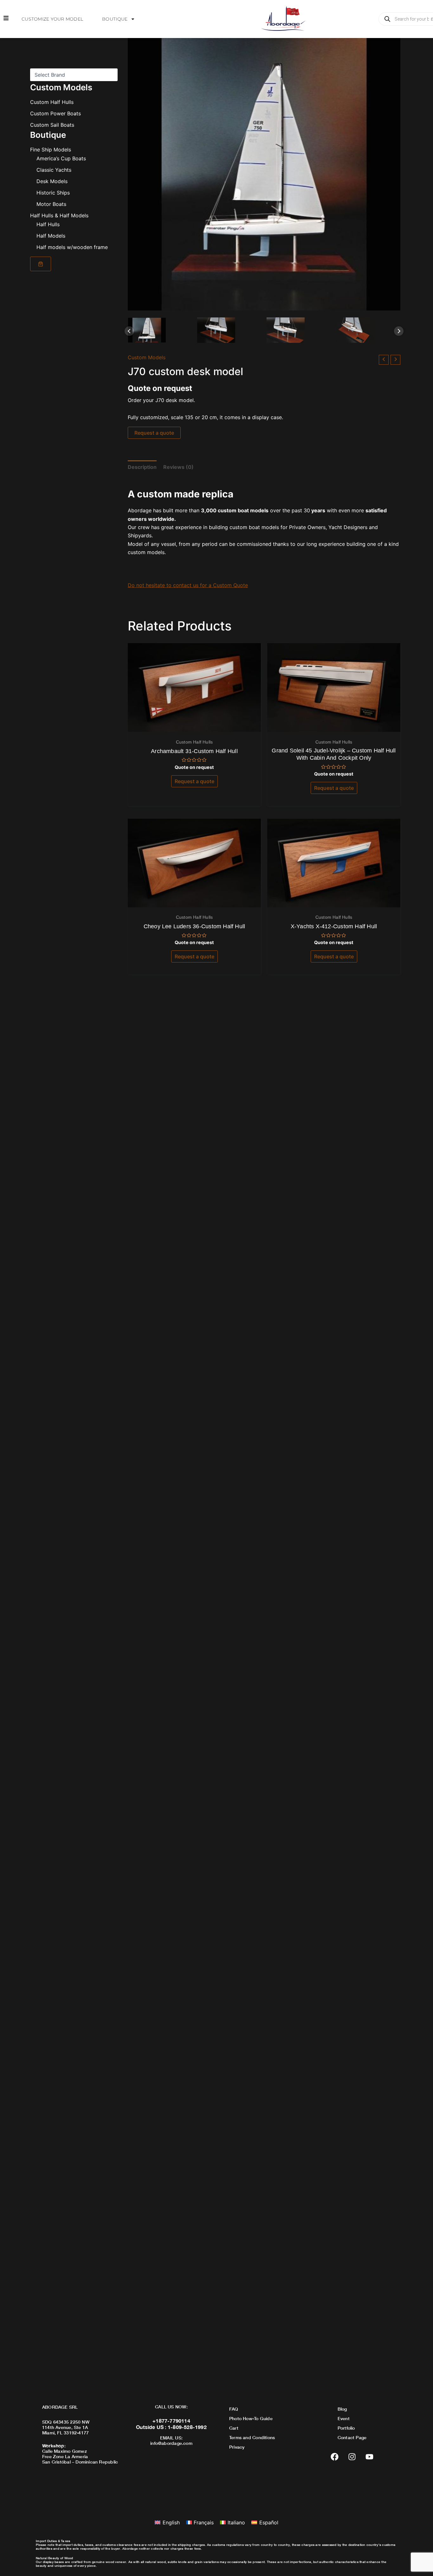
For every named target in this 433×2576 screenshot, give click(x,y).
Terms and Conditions (252, 2437)
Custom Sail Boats (52, 125)
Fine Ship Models (51, 150)
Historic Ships (53, 193)
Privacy (237, 2447)
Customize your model (52, 19)
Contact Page (352, 2437)
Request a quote (154, 433)
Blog (342, 2409)
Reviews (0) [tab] (178, 467)
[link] (41, 264)
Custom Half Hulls (52, 102)
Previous (129, 331)
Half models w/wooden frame (72, 247)
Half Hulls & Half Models (59, 215)
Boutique (115, 19)
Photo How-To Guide (251, 2418)
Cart (234, 2428)
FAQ (234, 2409)
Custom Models (147, 357)
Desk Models (52, 181)
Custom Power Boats (55, 113)
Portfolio (346, 2428)
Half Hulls (48, 224)
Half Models (51, 236)
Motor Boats (51, 204)
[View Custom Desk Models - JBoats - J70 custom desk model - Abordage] (160, 330)
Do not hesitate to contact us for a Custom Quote (188, 585)
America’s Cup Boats (61, 158)
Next (399, 331)
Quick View (194, 726)
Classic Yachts (54, 170)
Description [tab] (142, 467)
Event (344, 2418)
